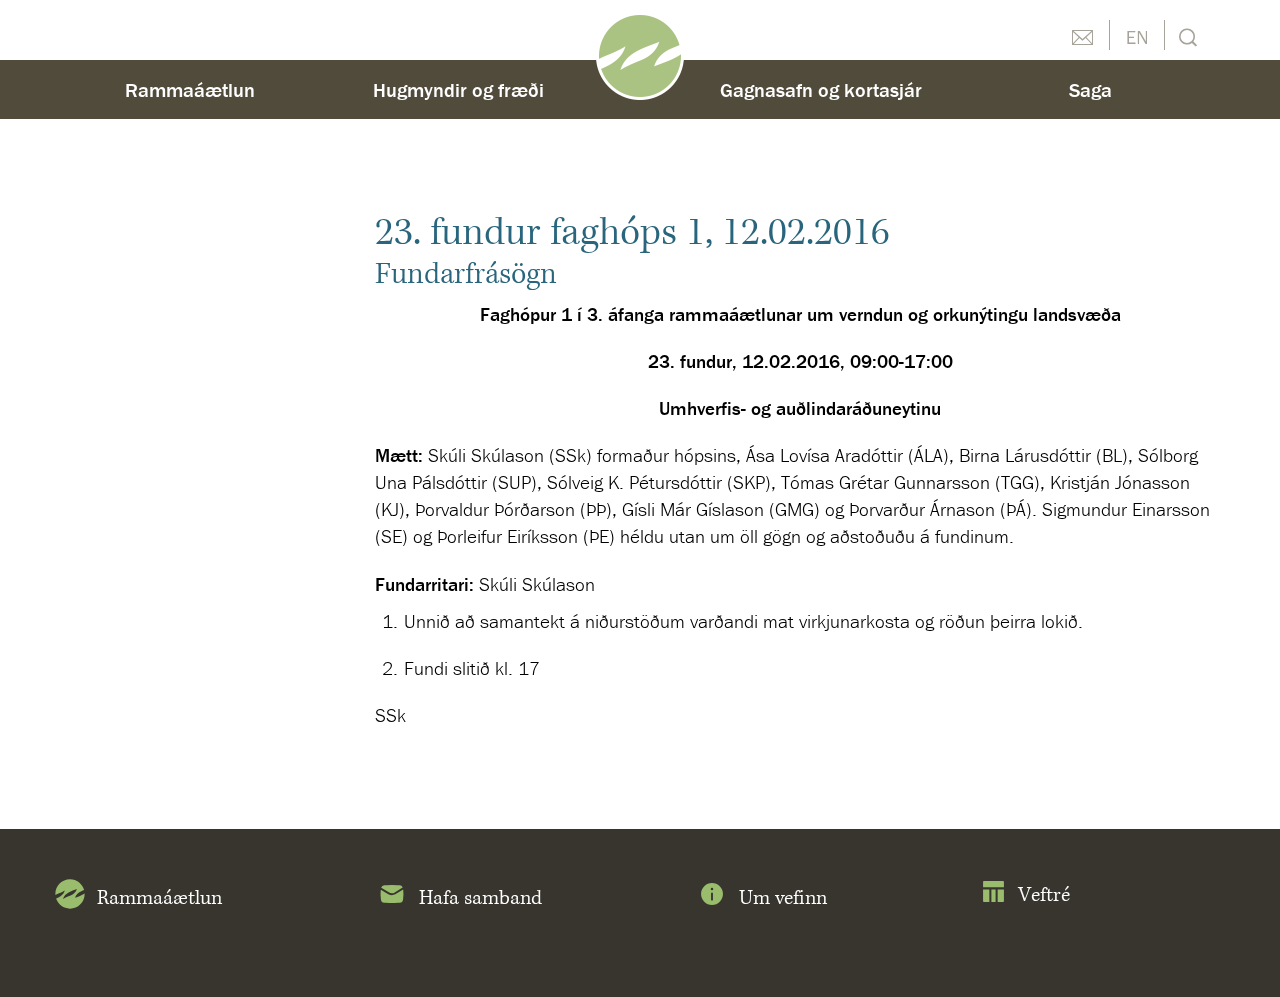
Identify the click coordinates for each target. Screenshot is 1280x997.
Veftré (1044, 895)
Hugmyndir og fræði (458, 89)
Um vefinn (783, 898)
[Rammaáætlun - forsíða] (640, 54)
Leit (1185, 35)
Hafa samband (480, 898)
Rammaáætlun (190, 89)
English (1137, 35)
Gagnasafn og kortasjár (821, 89)
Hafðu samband (1082, 35)
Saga (1090, 89)
